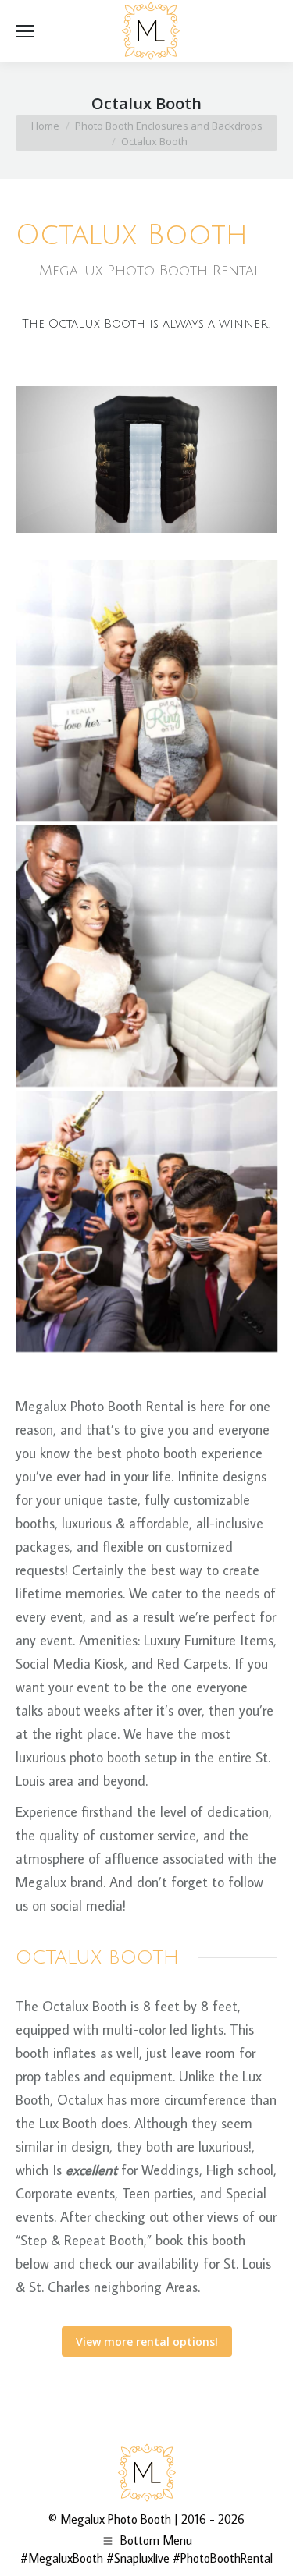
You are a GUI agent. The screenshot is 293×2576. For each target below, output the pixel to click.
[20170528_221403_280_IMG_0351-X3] (146, 956)
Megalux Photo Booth (116, 2519)
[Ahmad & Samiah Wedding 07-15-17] (146, 691)
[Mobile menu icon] (25, 31)
